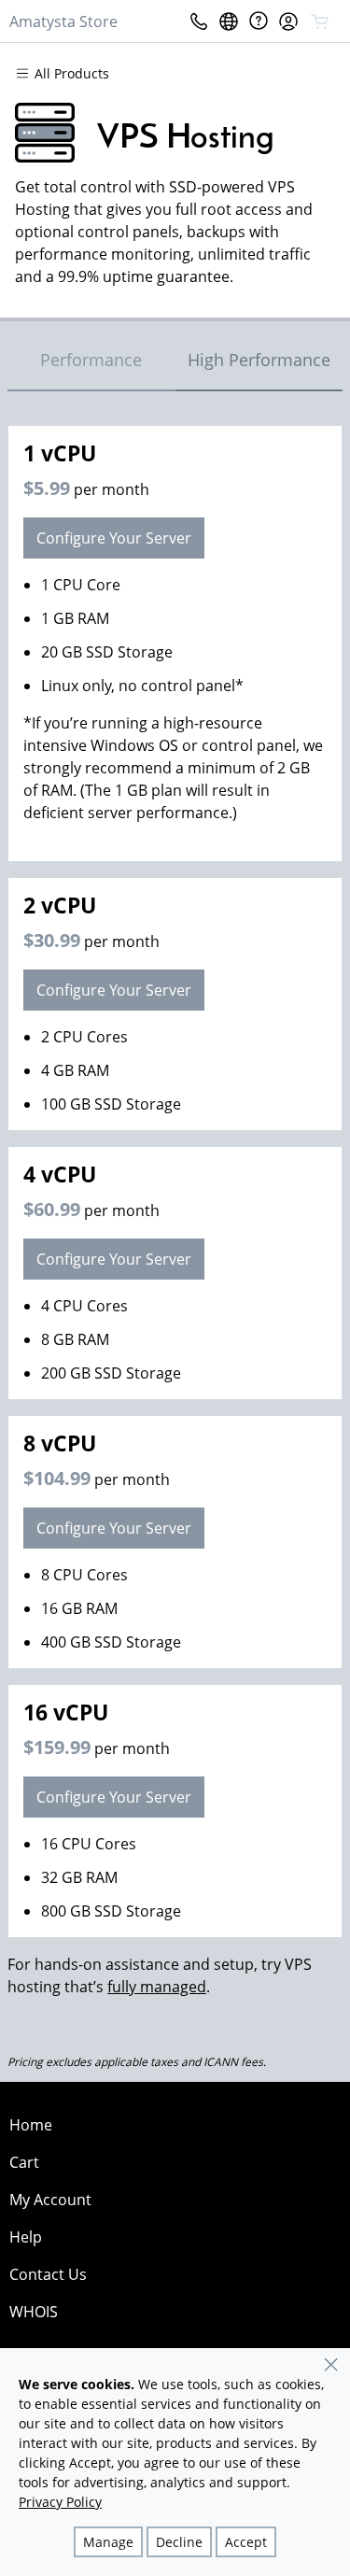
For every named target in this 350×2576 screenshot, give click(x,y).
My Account (50, 2200)
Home (31, 2125)
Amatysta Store (63, 21)
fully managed (157, 1987)
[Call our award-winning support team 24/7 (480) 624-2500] (259, 21)
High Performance (259, 360)
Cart (24, 2162)
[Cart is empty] (320, 21)
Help (26, 2237)
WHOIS (34, 2312)
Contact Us (48, 2274)
